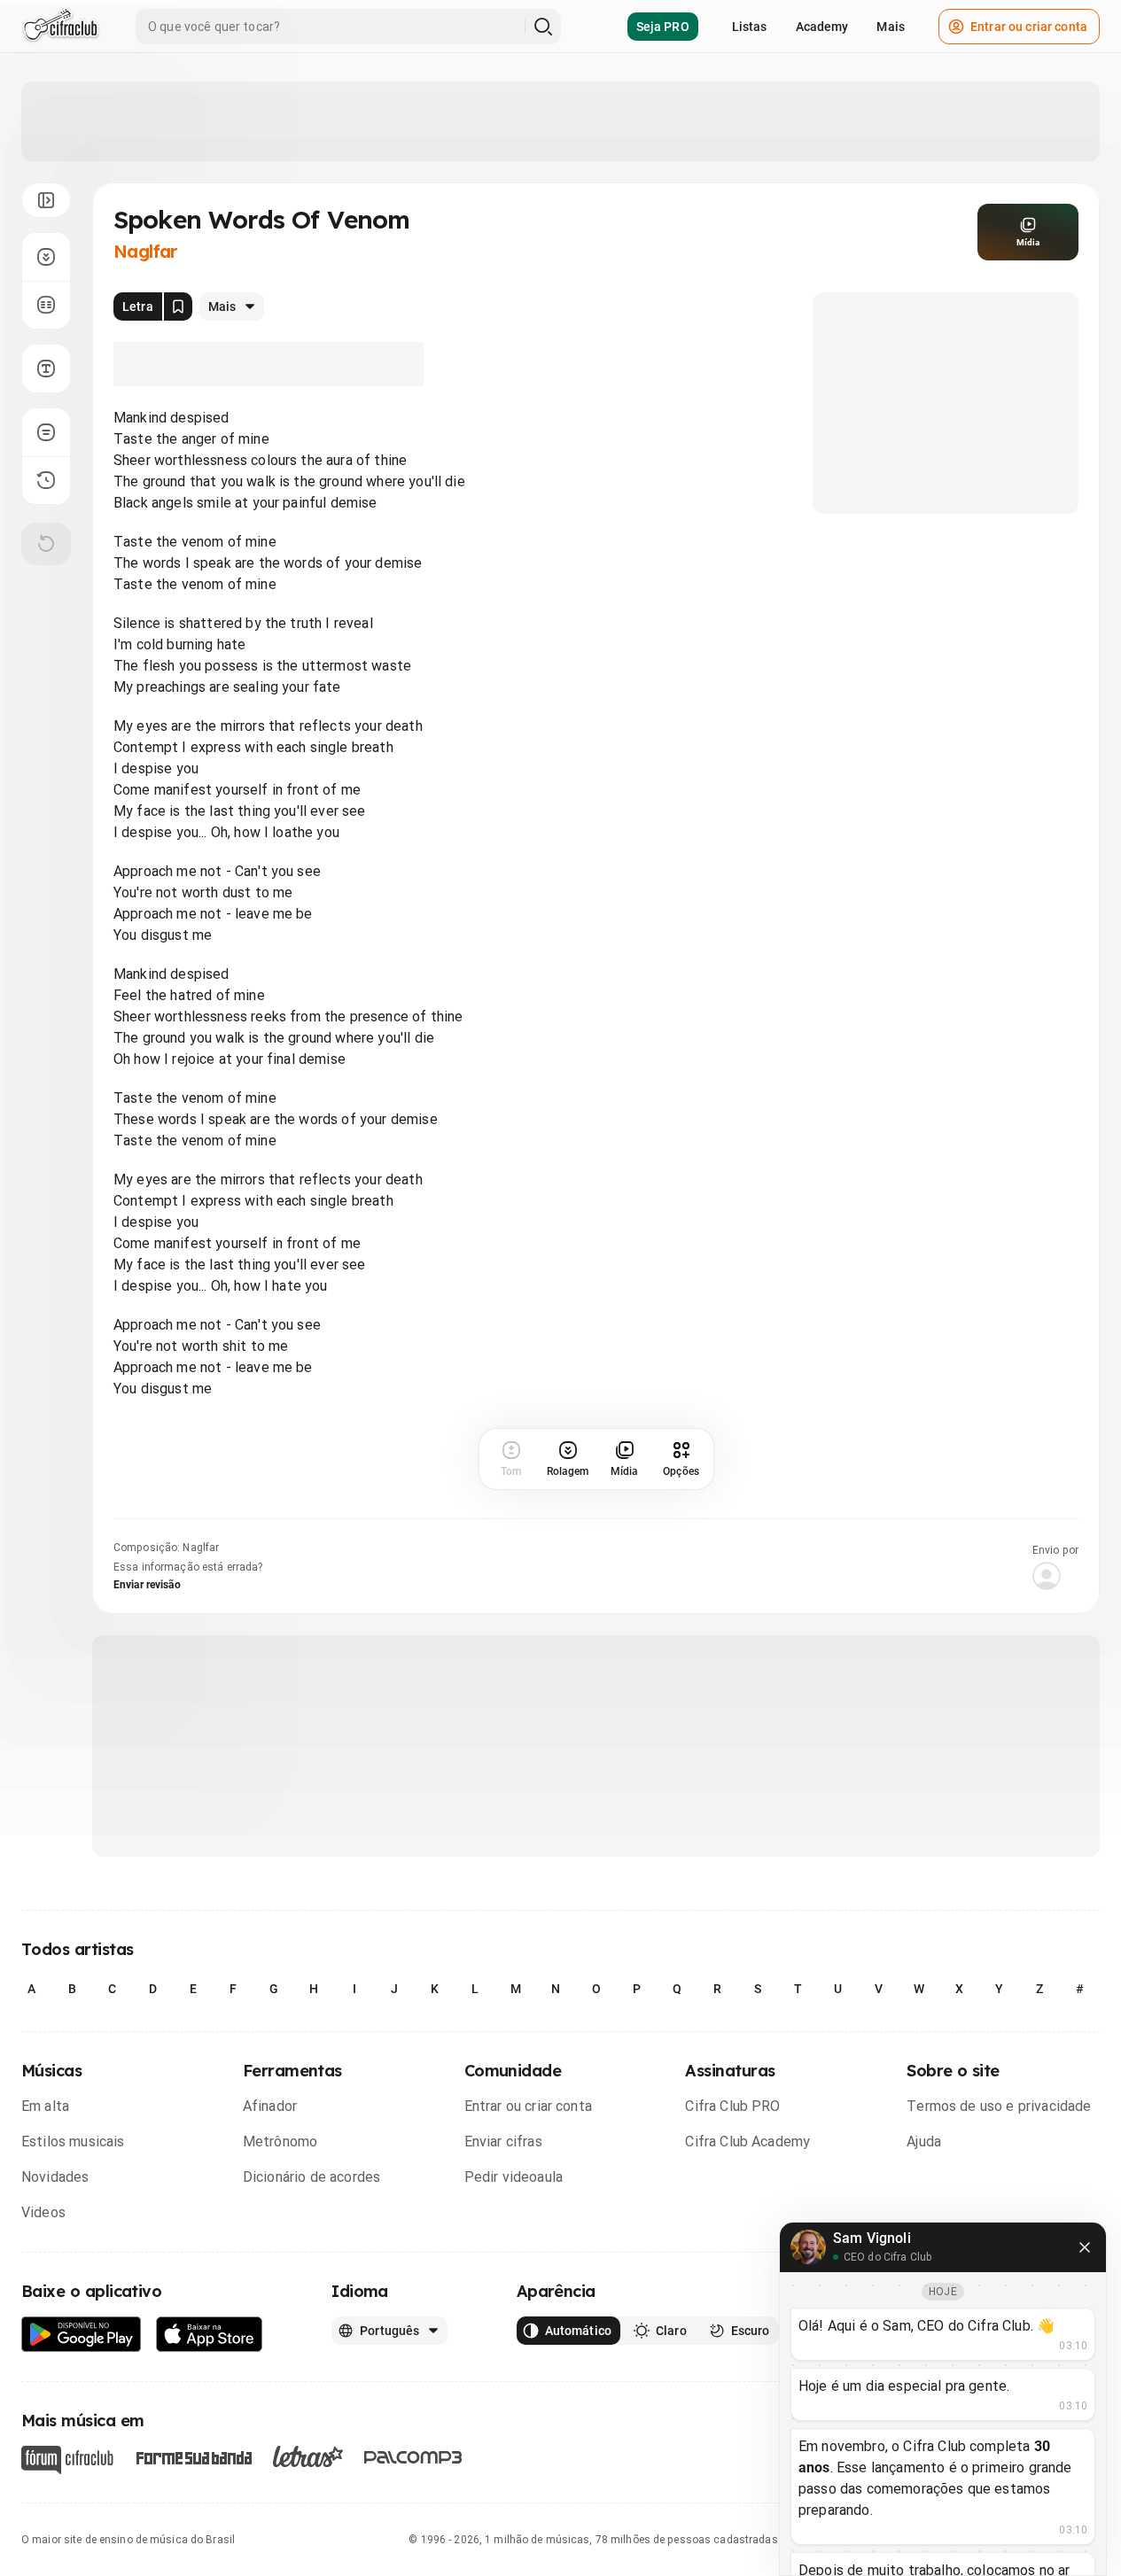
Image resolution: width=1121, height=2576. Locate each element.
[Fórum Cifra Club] (67, 2460)
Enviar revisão (147, 1585)
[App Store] (210, 2335)
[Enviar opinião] (46, 432)
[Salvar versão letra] (178, 306)
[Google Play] (82, 2335)
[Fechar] (1085, 2247)
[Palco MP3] (413, 2457)
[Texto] (46, 369)
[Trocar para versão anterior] (46, 480)
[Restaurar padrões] (46, 544)
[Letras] (308, 2456)
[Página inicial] (61, 27)
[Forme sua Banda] (193, 2457)
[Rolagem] (46, 257)
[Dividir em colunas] (46, 305)
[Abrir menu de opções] (46, 200)
